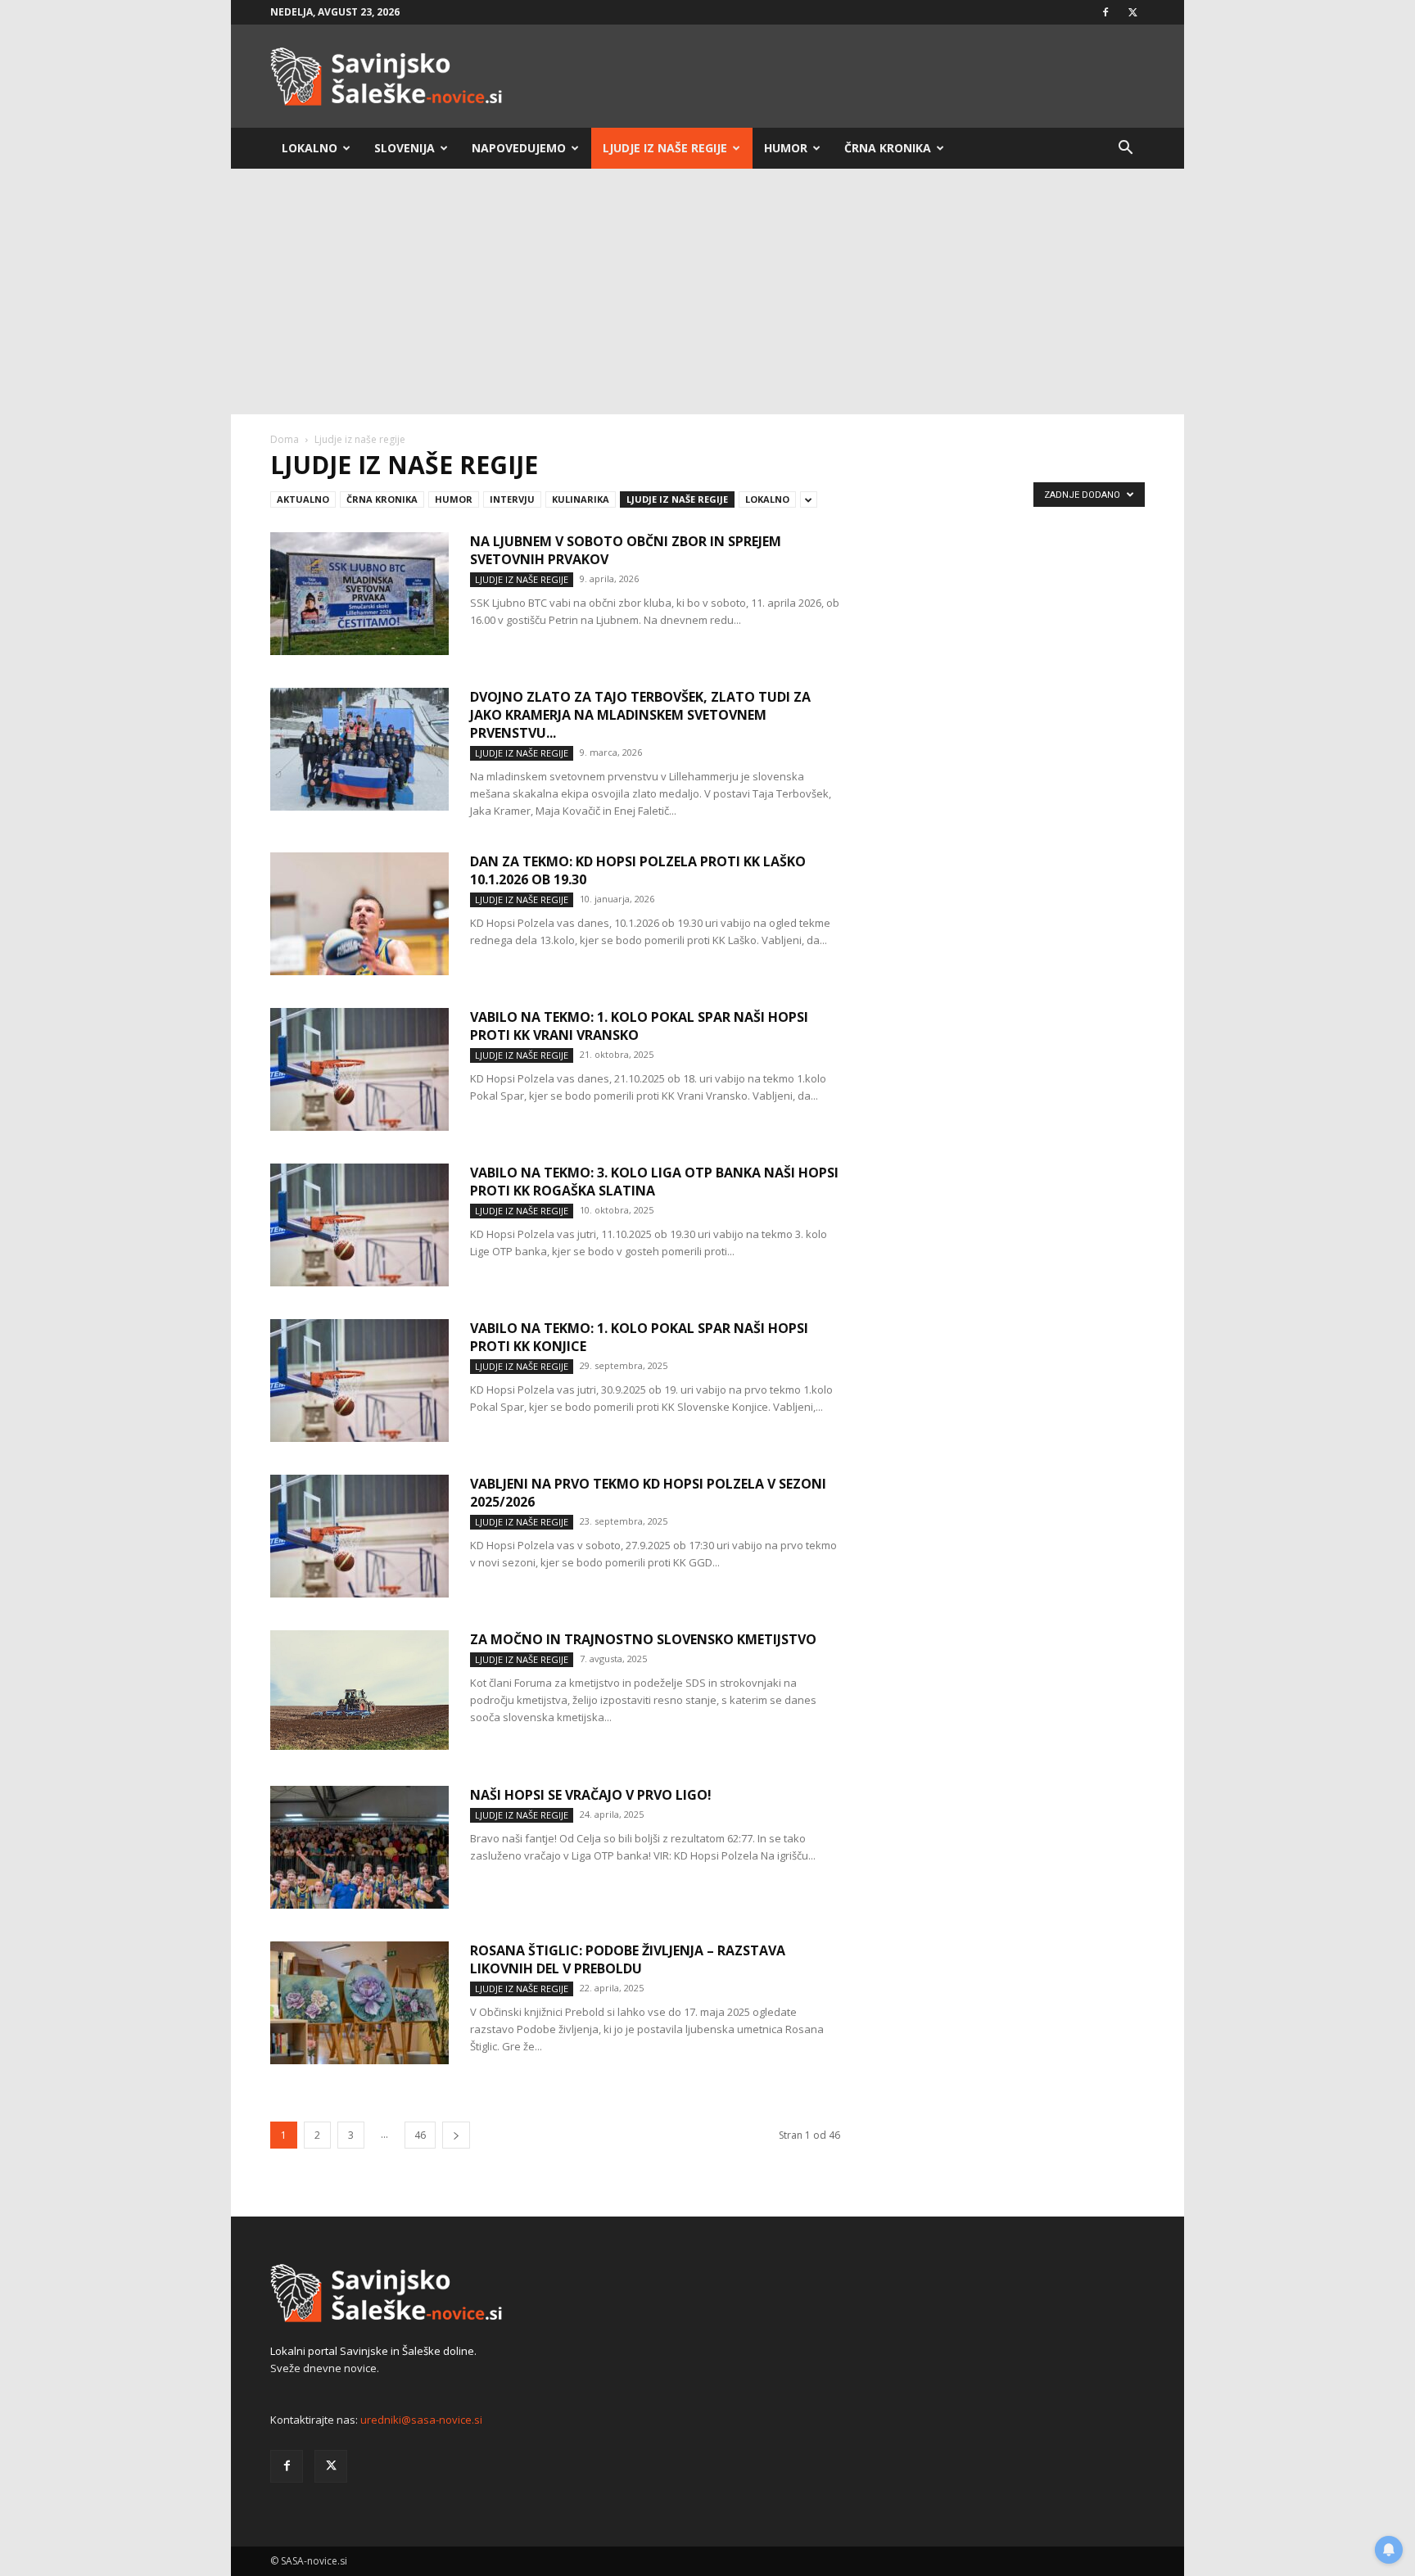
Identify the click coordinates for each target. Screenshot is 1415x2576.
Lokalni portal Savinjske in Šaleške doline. (373, 2351)
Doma (285, 439)
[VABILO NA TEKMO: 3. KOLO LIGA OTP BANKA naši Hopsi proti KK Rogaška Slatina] (359, 1225)
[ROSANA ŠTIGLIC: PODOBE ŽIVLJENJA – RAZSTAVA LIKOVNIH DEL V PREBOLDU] (359, 2003)
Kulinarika (581, 499)
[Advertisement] (707, 291)
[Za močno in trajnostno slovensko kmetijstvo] (359, 1690)
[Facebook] (1105, 12)
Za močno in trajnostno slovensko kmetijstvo (643, 1639)
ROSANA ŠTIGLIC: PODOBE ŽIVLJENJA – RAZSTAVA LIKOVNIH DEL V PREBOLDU (628, 1959)
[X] (1132, 12)
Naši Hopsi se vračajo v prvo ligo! (591, 1795)
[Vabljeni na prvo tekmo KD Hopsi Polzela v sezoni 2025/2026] (359, 1536)
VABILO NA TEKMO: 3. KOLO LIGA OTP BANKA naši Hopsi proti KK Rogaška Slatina (654, 1182)
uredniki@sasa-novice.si (421, 2420)
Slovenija (405, 148)
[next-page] (456, 2135)
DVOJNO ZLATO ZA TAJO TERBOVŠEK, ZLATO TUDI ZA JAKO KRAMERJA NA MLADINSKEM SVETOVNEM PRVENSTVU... (640, 715)
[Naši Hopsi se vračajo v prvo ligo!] (359, 1847)
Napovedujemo (519, 148)
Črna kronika (888, 148)
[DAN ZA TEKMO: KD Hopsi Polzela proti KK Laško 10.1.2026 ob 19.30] (359, 914)
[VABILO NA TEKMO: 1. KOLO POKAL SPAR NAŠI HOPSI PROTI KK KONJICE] (359, 1381)
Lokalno (310, 148)
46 (420, 2135)
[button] (1125, 149)
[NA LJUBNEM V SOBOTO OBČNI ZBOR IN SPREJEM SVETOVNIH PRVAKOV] (359, 594)
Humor (786, 148)
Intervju (512, 499)
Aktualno (303, 499)
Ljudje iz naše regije (665, 148)
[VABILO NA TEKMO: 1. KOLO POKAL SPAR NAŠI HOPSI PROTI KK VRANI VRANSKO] (359, 1069)
